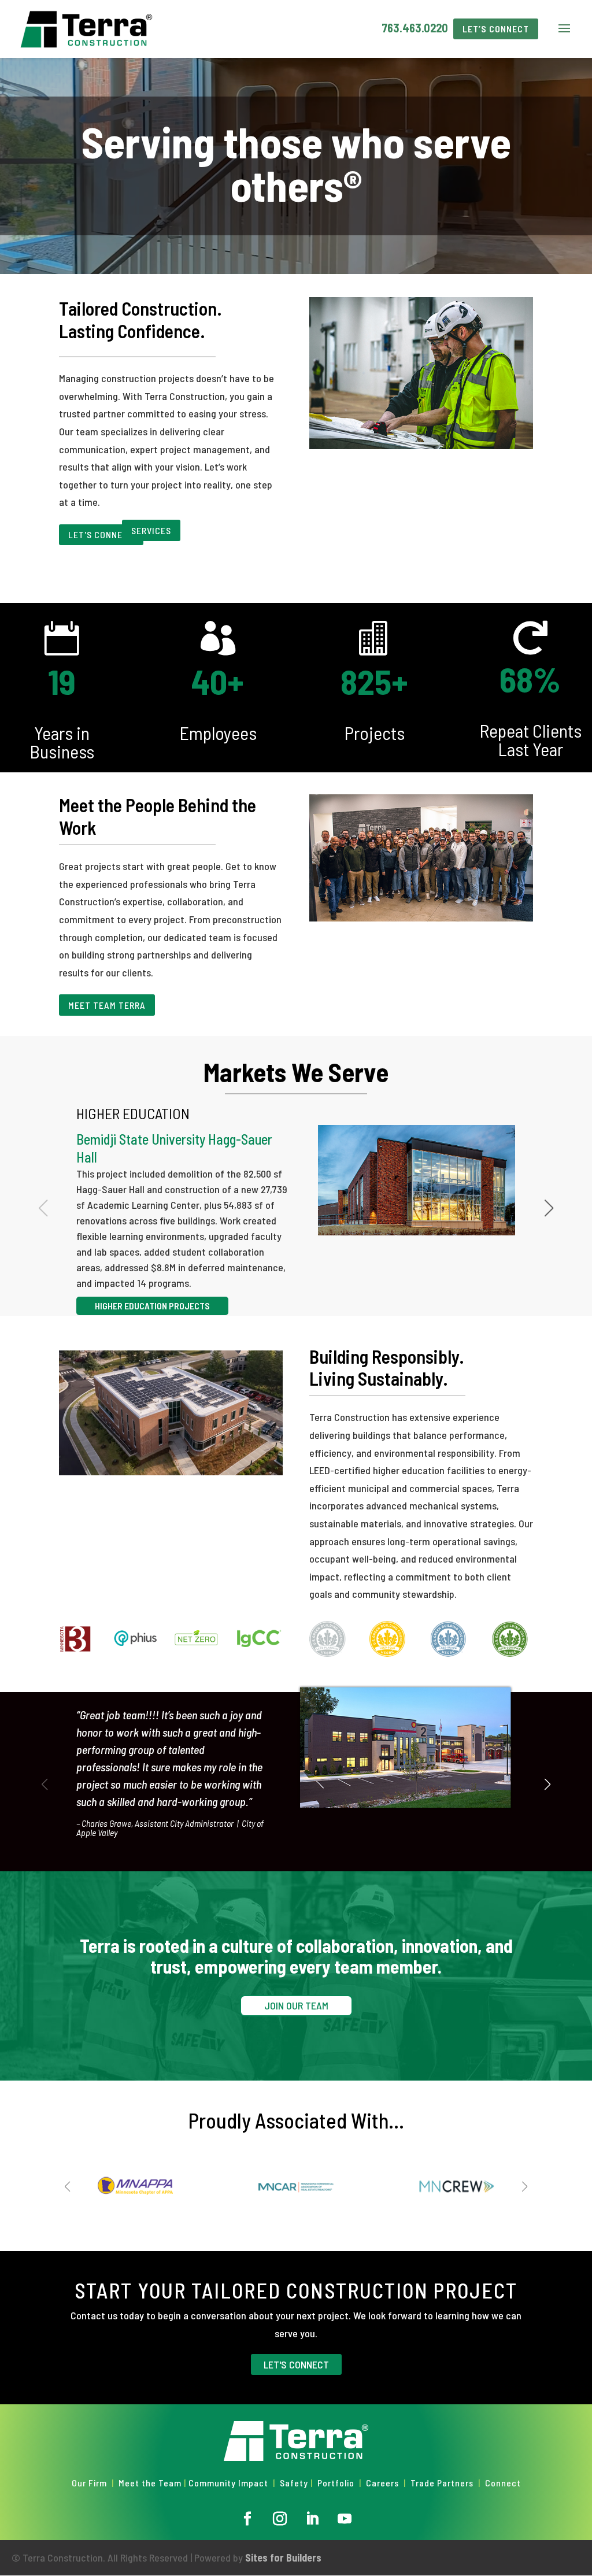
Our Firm (89, 2483)
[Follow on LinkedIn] (312, 2519)
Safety (294, 2483)
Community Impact (228, 2483)
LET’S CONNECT (496, 29)
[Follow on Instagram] (280, 2519)
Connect (503, 2483)
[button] (549, 1208)
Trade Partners (443, 2483)
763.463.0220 (415, 28)
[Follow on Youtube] (345, 2519)
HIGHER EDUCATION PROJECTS (152, 1306)
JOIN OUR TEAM (296, 2005)
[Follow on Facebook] (247, 2519)
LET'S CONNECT (101, 534)
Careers (382, 2483)
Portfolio (336, 2483)
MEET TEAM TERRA (107, 1005)
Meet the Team (150, 2483)
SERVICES (151, 530)
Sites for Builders (283, 2558)
